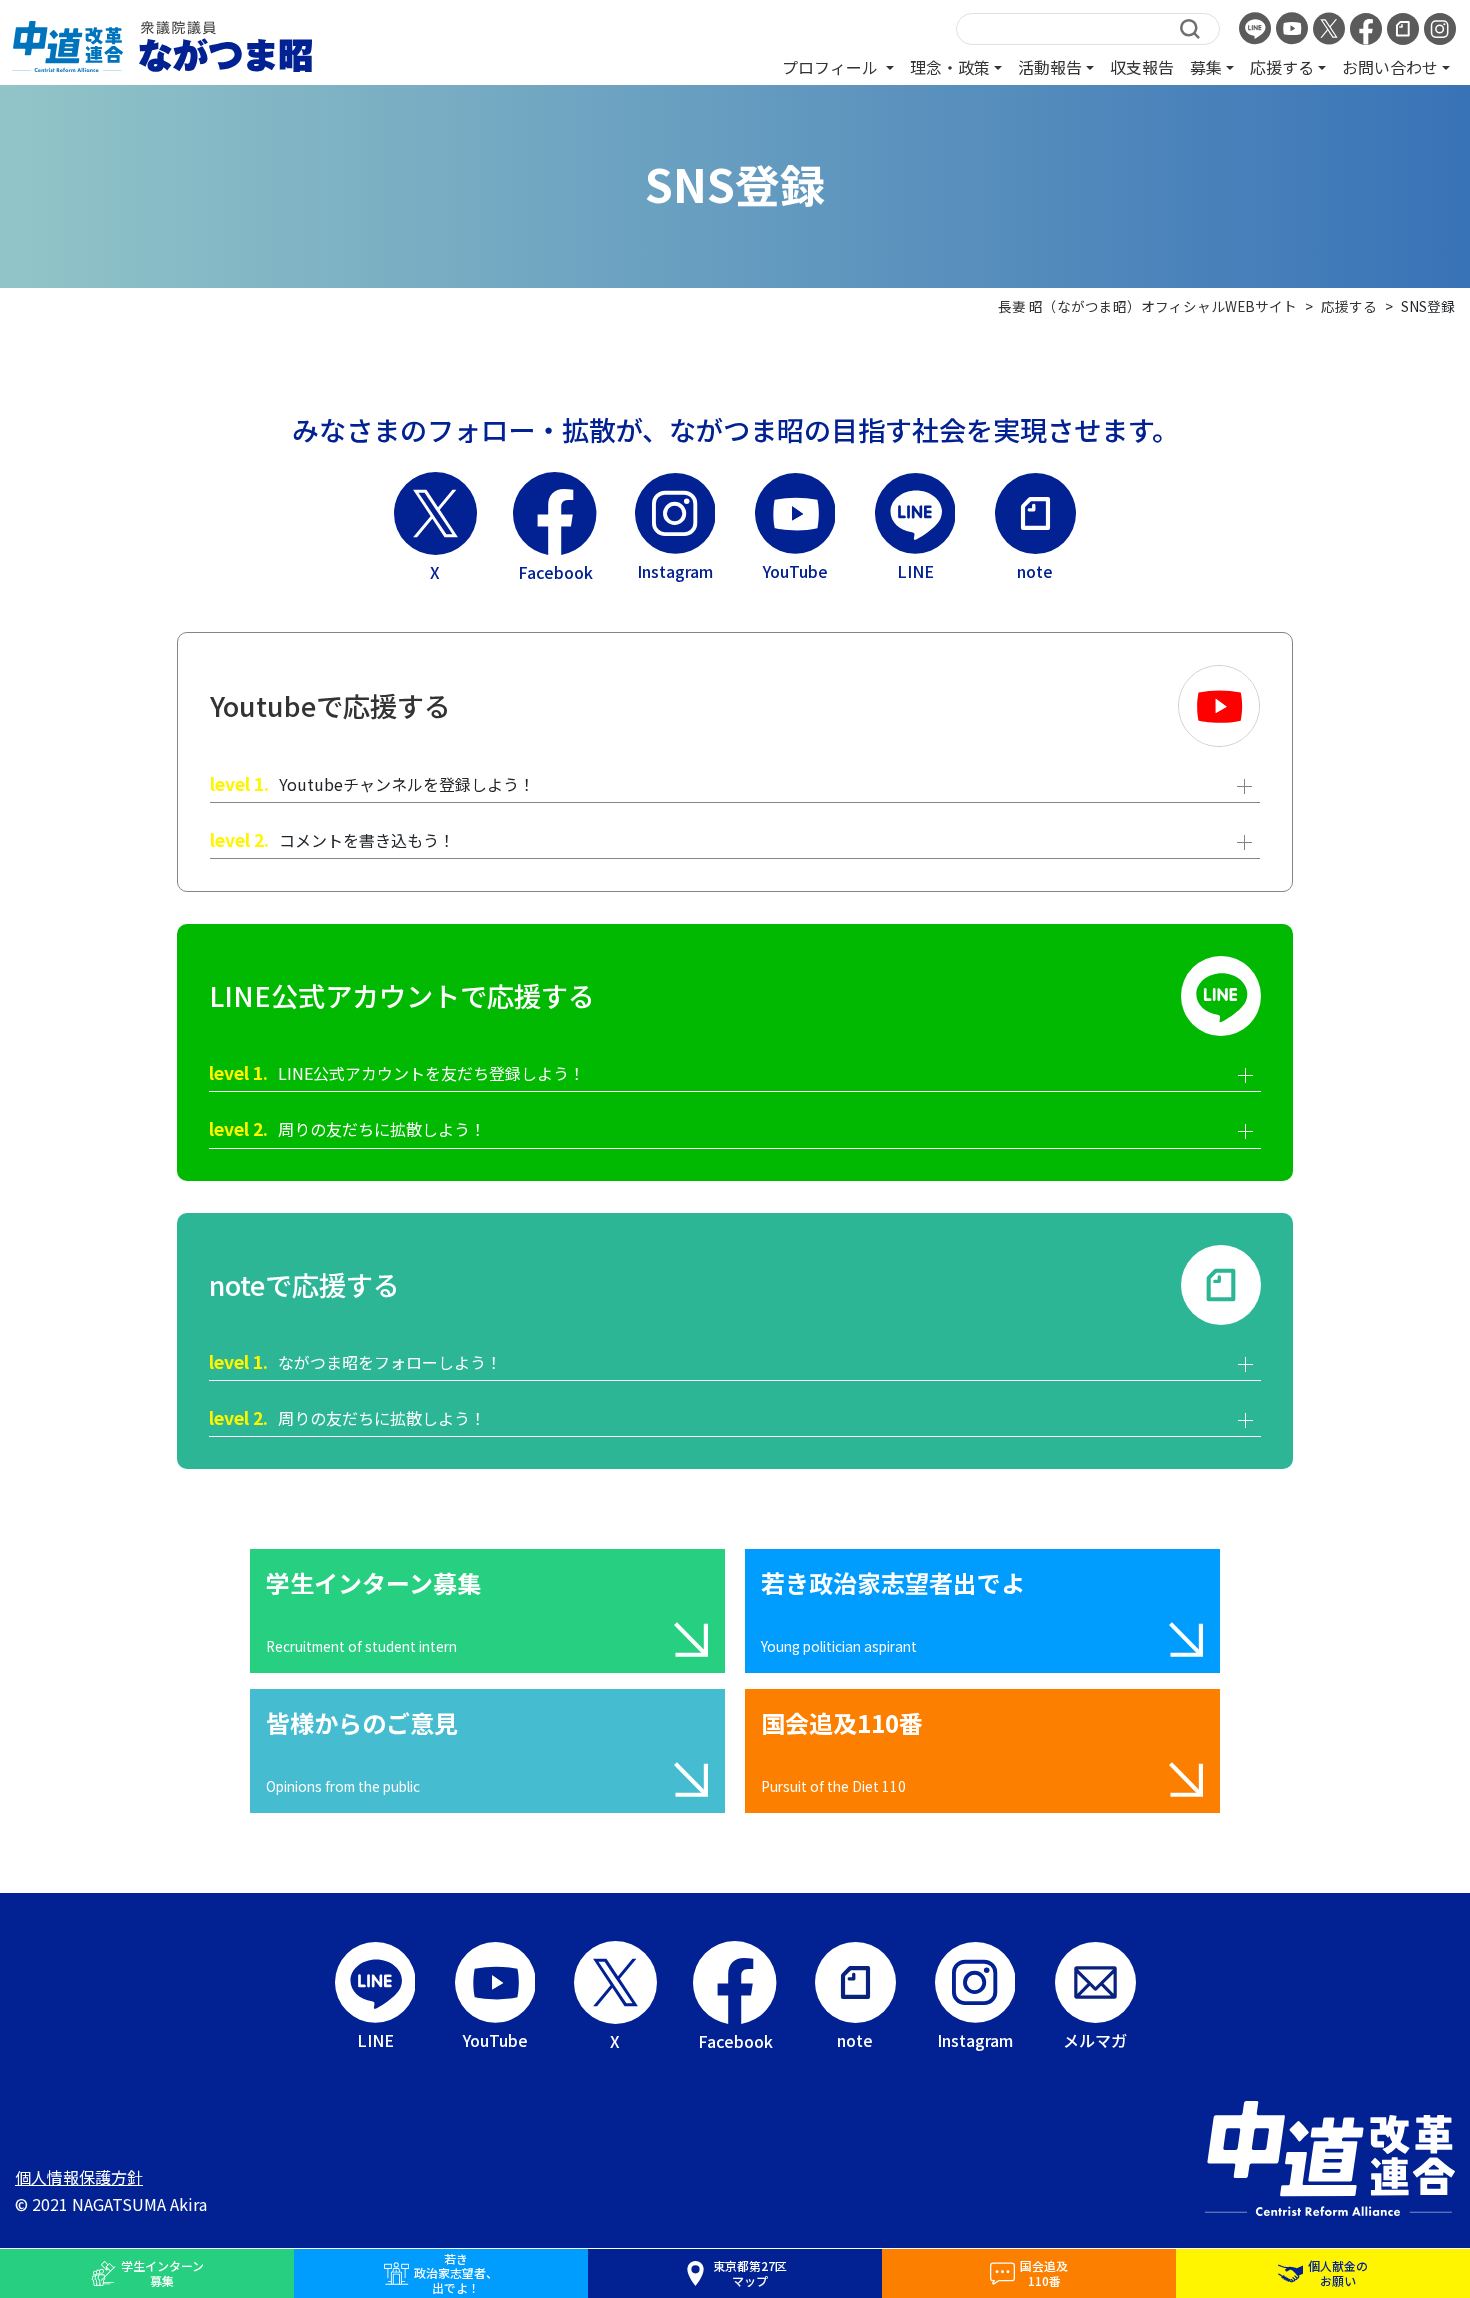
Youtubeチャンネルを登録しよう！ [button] (372, 783)
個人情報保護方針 (79, 2177)
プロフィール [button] (832, 67)
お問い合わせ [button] (1390, 67)
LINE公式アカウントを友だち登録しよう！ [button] (397, 1072)
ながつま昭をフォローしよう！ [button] (355, 1361)
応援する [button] (1282, 67)
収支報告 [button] (1142, 67)
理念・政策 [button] (950, 67)
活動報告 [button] (1050, 67)
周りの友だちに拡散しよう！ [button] (347, 1128)
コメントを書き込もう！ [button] (332, 839)
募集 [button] (1206, 67)
